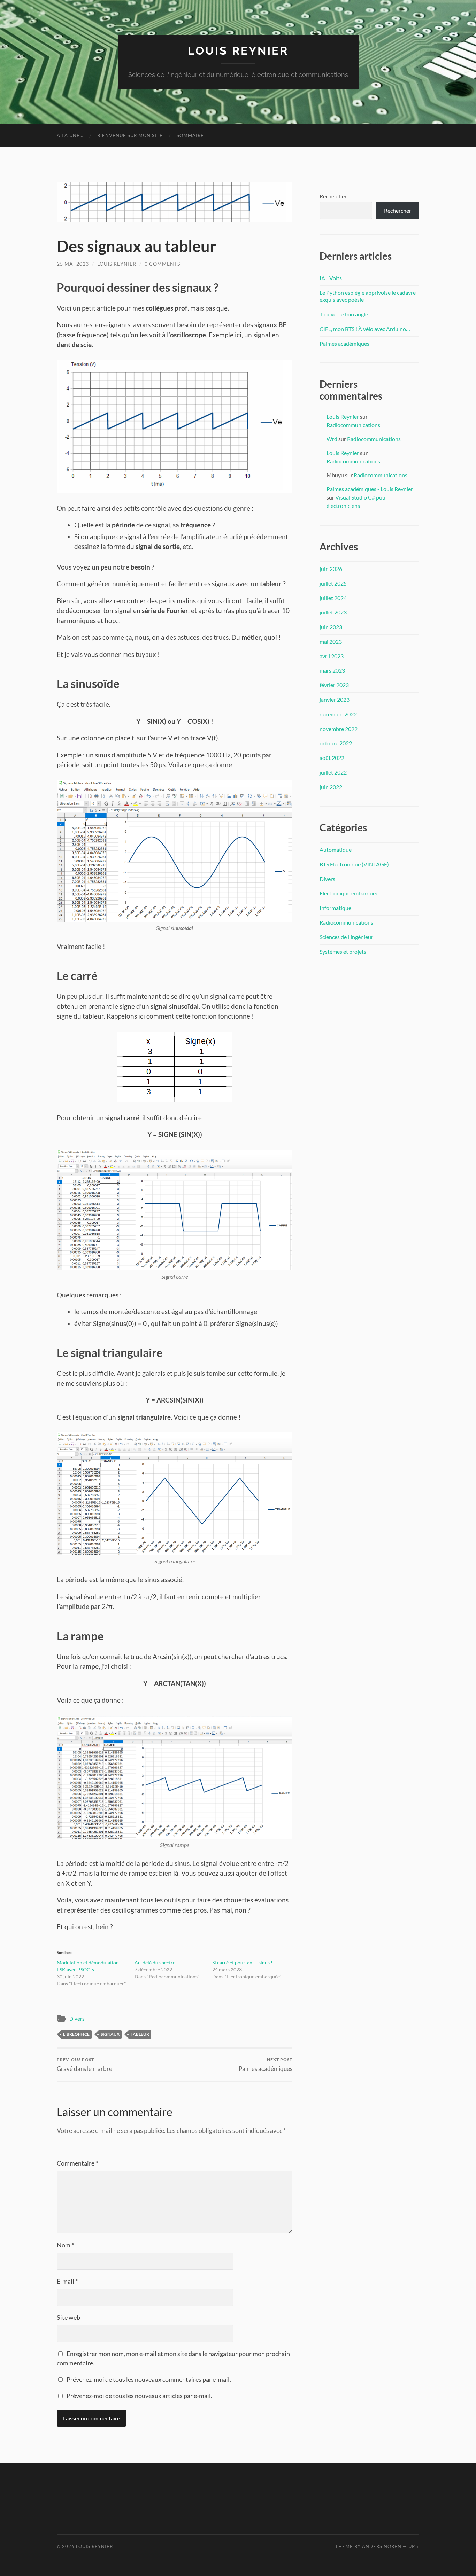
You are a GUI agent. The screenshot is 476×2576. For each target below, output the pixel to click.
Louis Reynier (238, 51)
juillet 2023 (333, 612)
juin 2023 (331, 627)
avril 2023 (332, 656)
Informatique (335, 908)
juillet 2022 (333, 772)
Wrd (332, 439)
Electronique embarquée (349, 893)
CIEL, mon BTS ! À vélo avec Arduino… (365, 329)
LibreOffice (76, 2034)
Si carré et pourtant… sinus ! (242, 1962)
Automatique (336, 850)
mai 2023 (331, 641)
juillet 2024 (333, 598)
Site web (68, 2317)
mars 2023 (332, 670)
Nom (65, 2245)
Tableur (140, 2034)
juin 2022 (331, 787)
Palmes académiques (266, 2064)
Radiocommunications (353, 425)
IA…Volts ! (332, 278)
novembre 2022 (339, 729)
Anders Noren (382, 2546)
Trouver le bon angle (344, 314)
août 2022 (332, 758)
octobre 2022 (336, 743)
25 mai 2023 (73, 264)
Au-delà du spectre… (157, 1962)
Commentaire (77, 2163)
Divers (77, 2019)
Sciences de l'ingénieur (346, 937)
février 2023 (334, 685)
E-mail (67, 2281)
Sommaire (190, 135)
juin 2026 (331, 569)
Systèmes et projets (343, 952)
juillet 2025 (333, 583)
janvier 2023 (335, 700)
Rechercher (333, 196)
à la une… (70, 135)
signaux (110, 2034)
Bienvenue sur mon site (130, 135)
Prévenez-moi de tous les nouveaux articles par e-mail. (139, 2396)
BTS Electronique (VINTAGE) (354, 864)
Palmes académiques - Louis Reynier (370, 489)
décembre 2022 (338, 714)
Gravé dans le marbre (85, 2064)
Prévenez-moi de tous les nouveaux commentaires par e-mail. (149, 2379)
